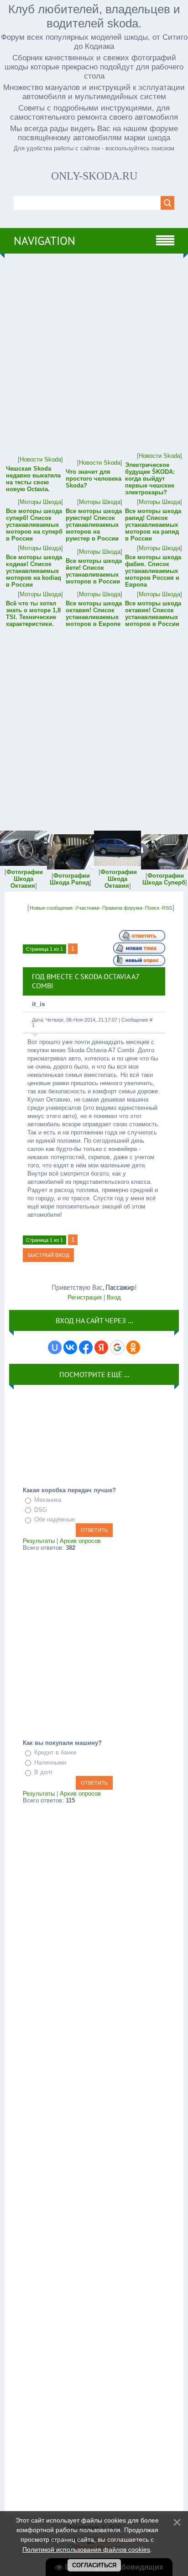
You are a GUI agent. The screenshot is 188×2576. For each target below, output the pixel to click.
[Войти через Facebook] (86, 1347)
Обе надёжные (55, 1519)
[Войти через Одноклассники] (133, 1347)
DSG (41, 1510)
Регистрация (85, 1297)
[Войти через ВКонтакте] (70, 1347)
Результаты (39, 1541)
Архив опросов (80, 1541)
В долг (44, 1772)
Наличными (50, 1762)
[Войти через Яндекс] (101, 1347)
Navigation (44, 241)
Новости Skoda (40, 459)
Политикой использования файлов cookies (86, 2549)
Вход (114, 1297)
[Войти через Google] (117, 1347)
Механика (48, 1500)
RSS (167, 908)
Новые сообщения (51, 908)
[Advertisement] (94, 352)
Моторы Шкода (40, 502)
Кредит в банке (55, 1752)
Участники (87, 908)
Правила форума (122, 908)
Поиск (152, 908)
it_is (39, 1004)
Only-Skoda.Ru (94, 176)
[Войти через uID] (55, 1347)
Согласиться (94, 2565)
